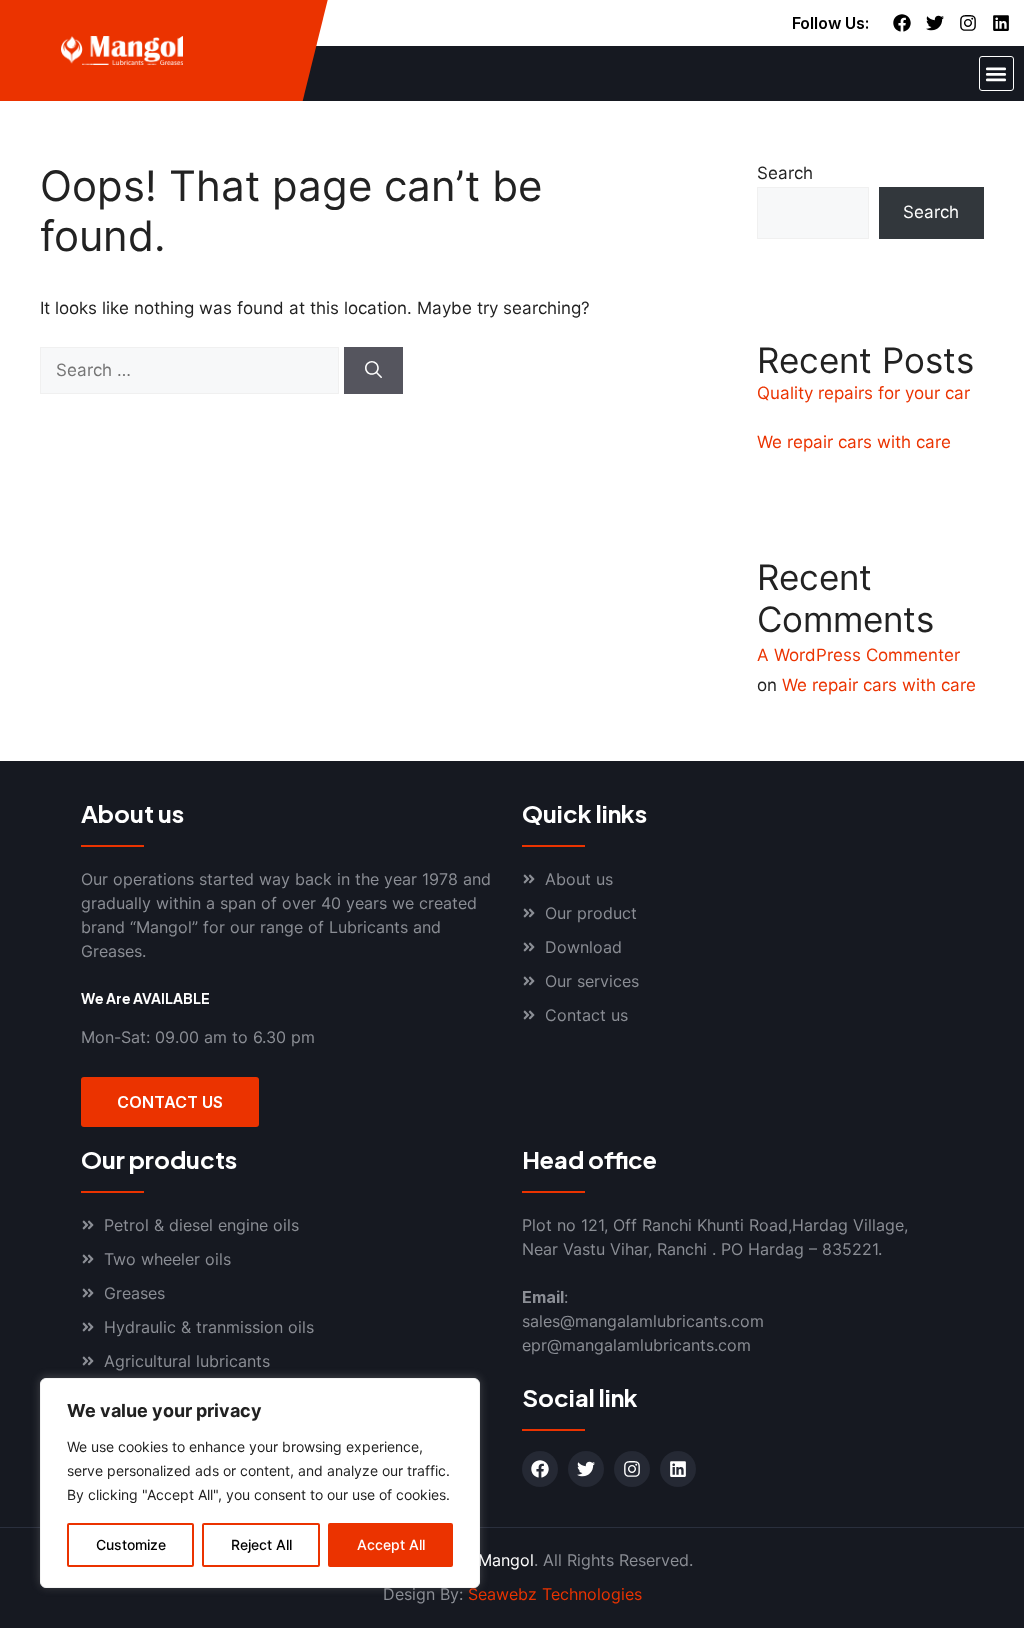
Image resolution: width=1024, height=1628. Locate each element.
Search (785, 173)
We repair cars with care (854, 442)
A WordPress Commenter (858, 655)
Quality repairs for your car (863, 393)
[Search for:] (192, 370)
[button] (996, 73)
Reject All (261, 1544)
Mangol (506, 1560)
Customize (131, 1544)
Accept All (391, 1544)
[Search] (373, 371)
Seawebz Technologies (555, 1594)
